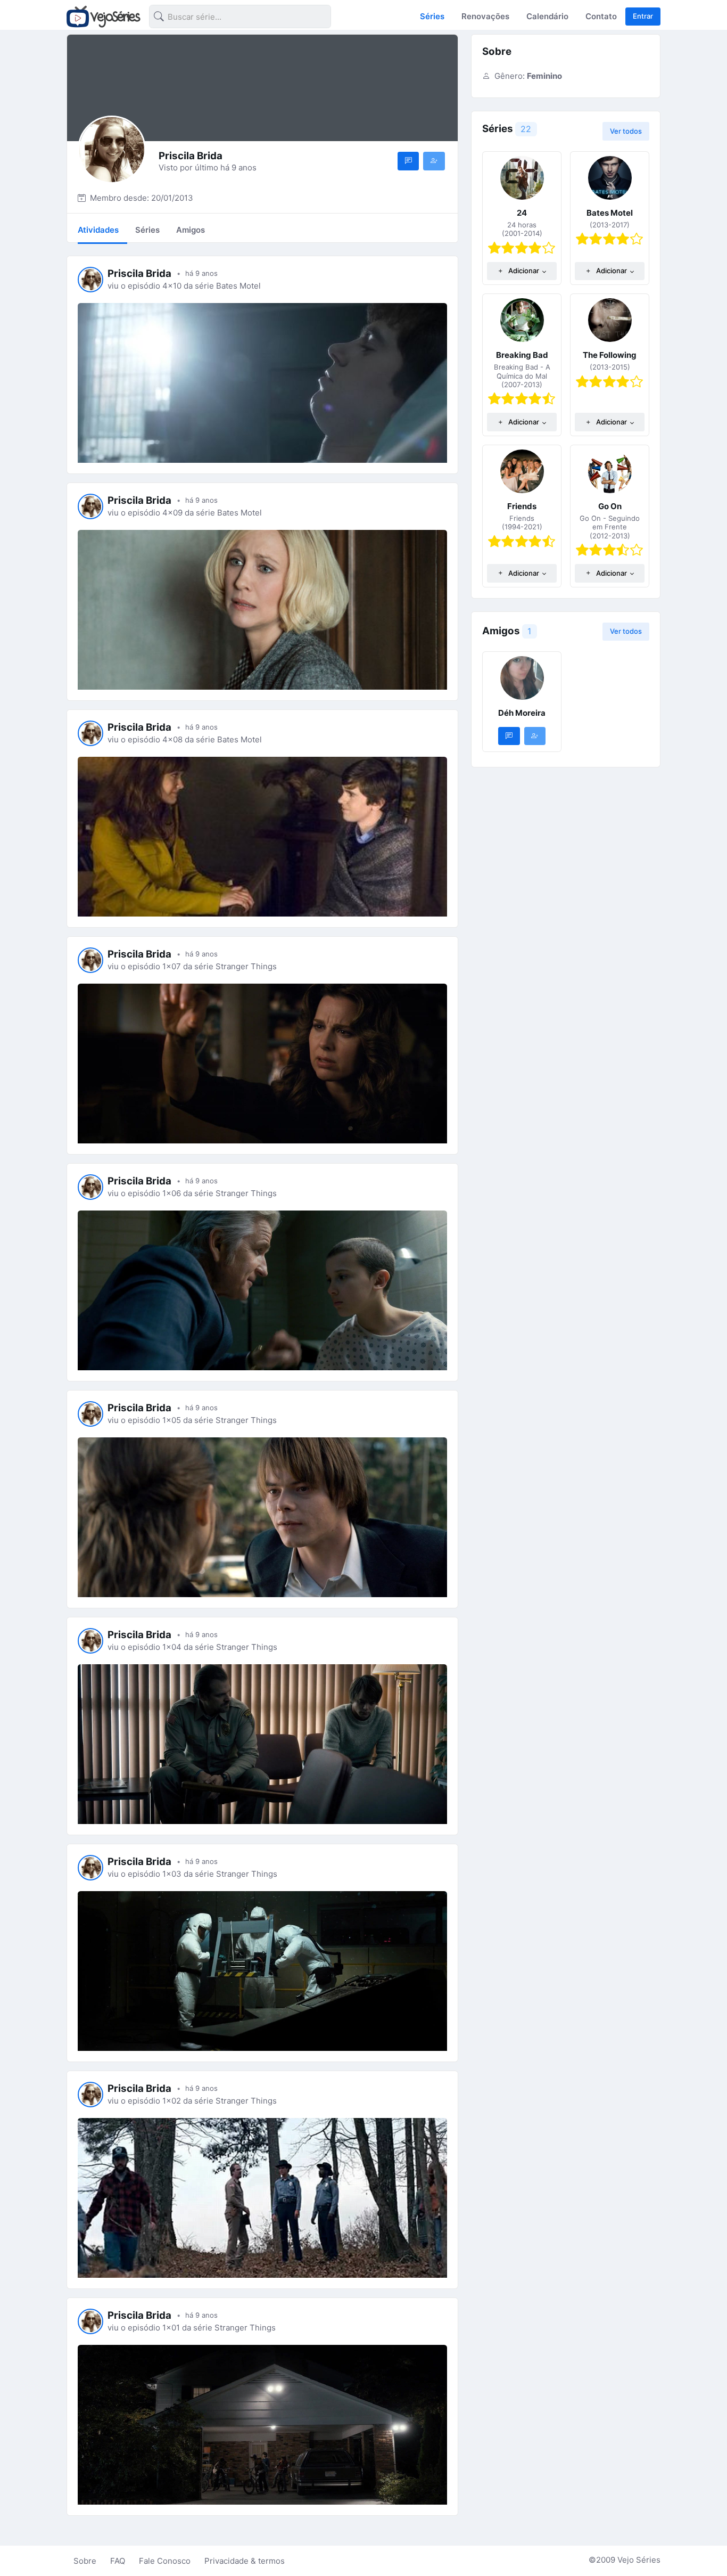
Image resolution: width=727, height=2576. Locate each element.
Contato (601, 16)
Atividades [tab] (98, 230)
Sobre (85, 2561)
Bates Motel (610, 213)
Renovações (485, 16)
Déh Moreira (522, 713)
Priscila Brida (139, 273)
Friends (522, 506)
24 (522, 213)
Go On (610, 506)
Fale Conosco (165, 2561)
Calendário (547, 16)
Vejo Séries (639, 2560)
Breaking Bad (522, 355)
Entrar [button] (643, 16)
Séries (432, 16)
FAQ (118, 2561)
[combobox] (232, 18)
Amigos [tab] (191, 230)
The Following (610, 355)
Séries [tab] (147, 230)
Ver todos (626, 131)
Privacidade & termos (245, 2561)
